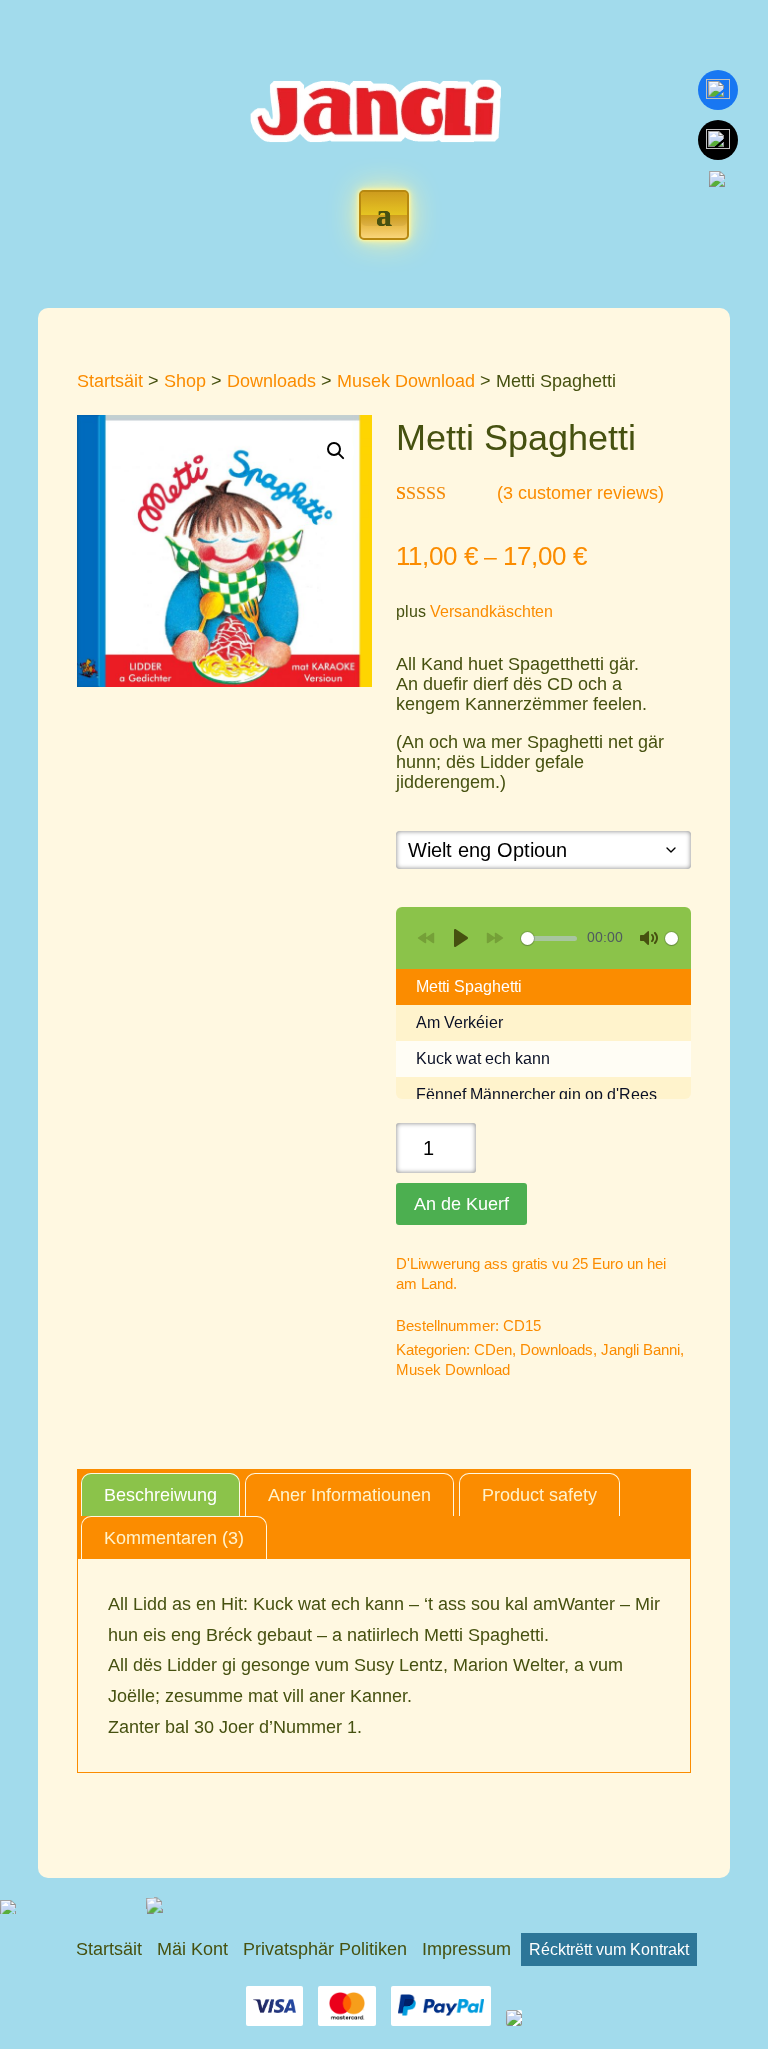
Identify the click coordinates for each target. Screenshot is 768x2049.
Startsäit (110, 381)
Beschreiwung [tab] (160, 1495)
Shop (185, 381)
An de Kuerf (461, 1204)
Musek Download (406, 381)
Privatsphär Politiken (325, 1949)
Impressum (466, 1949)
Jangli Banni (640, 1349)
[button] (336, 451)
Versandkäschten (491, 611)
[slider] (549, 938)
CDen (493, 1349)
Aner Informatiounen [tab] (349, 1495)
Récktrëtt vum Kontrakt (609, 1949)
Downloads (271, 381)
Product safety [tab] (539, 1495)
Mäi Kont (192, 1949)
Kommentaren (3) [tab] (174, 1538)
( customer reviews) (580, 493)
